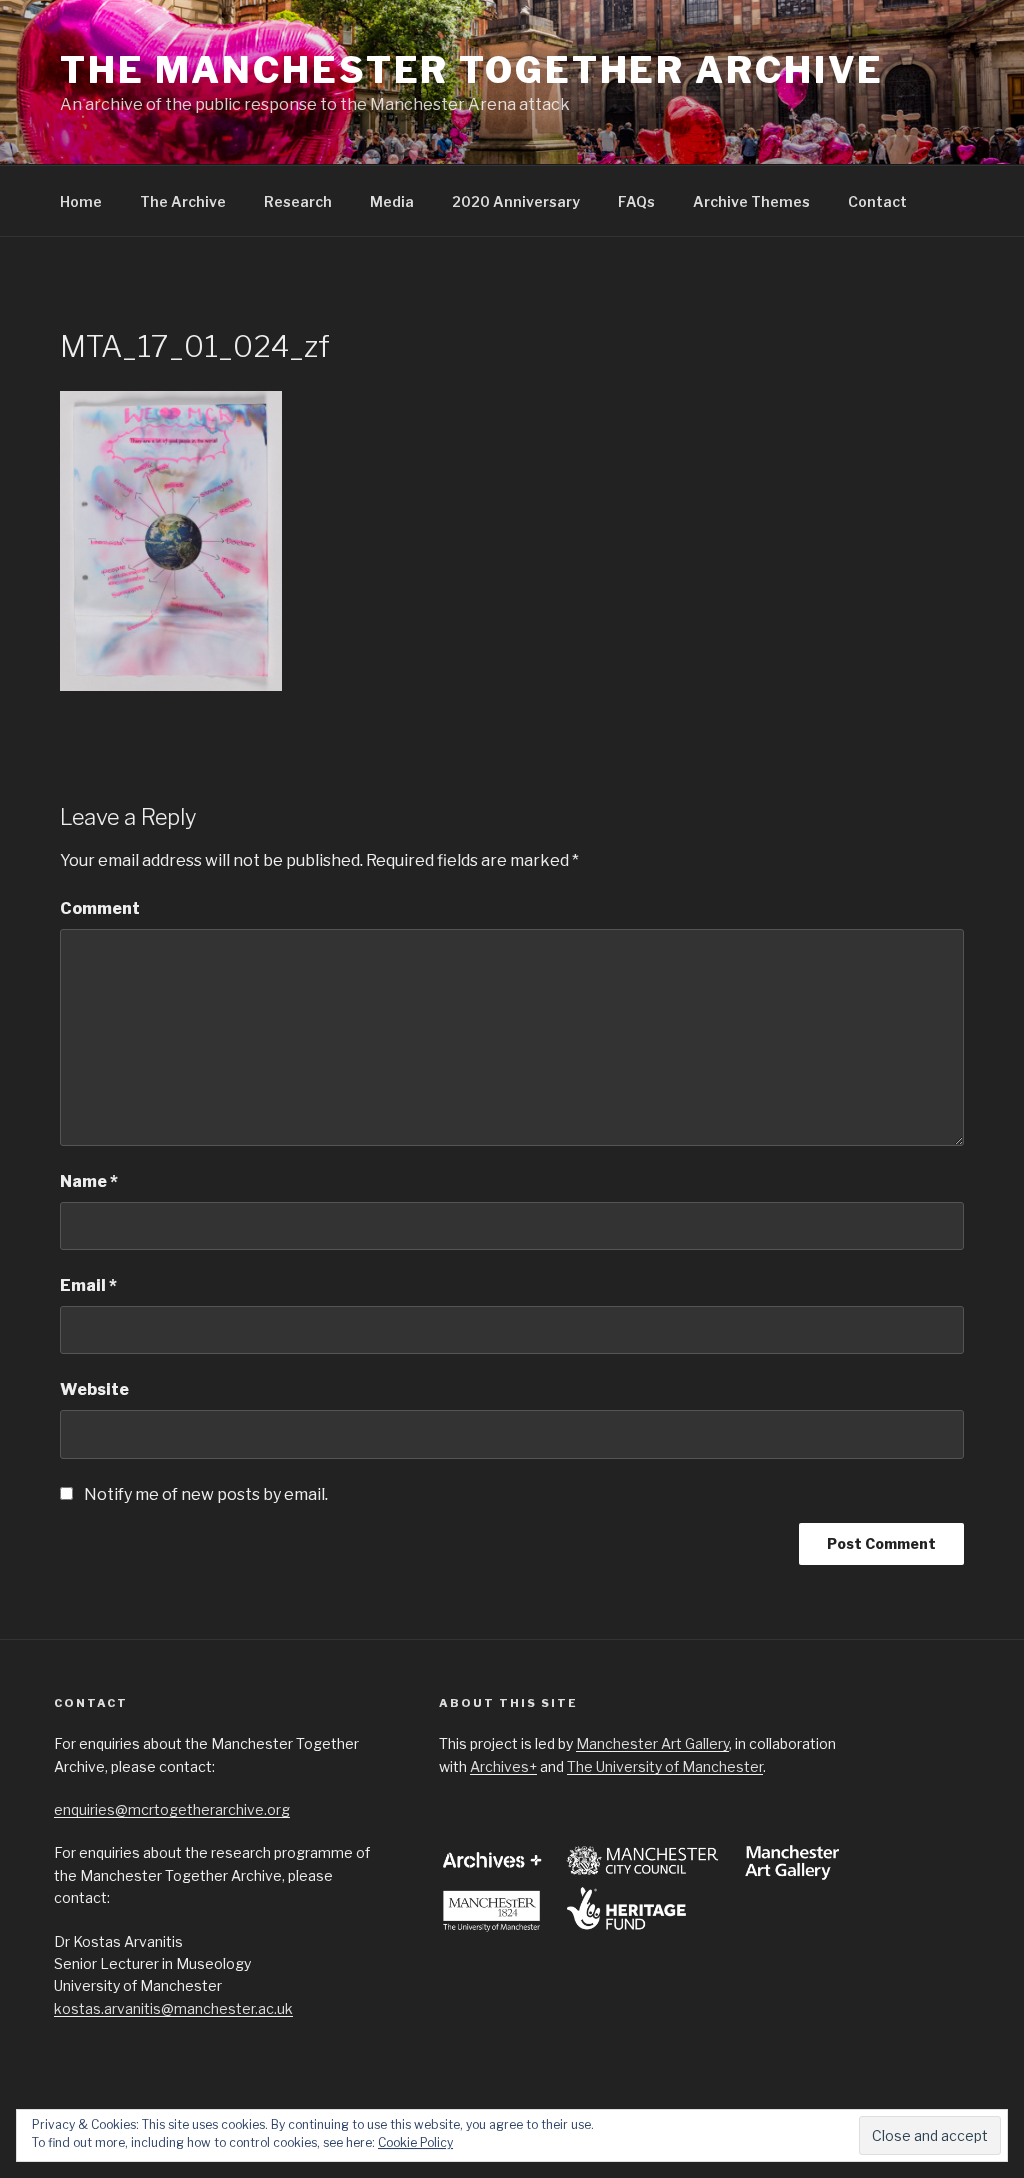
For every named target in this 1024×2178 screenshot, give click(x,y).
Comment (100, 908)
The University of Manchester (665, 1766)
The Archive (183, 201)
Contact (877, 201)
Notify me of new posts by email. (206, 1494)
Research (298, 201)
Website (94, 1389)
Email (88, 1285)
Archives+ (503, 1766)
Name (89, 1181)
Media (392, 201)
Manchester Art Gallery (652, 1743)
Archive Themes (751, 201)
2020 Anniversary (516, 201)
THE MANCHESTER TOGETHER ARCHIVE (472, 70)
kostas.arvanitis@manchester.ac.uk (173, 2008)
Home (81, 201)
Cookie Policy (415, 2142)
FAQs (636, 201)
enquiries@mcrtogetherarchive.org (172, 1809)
